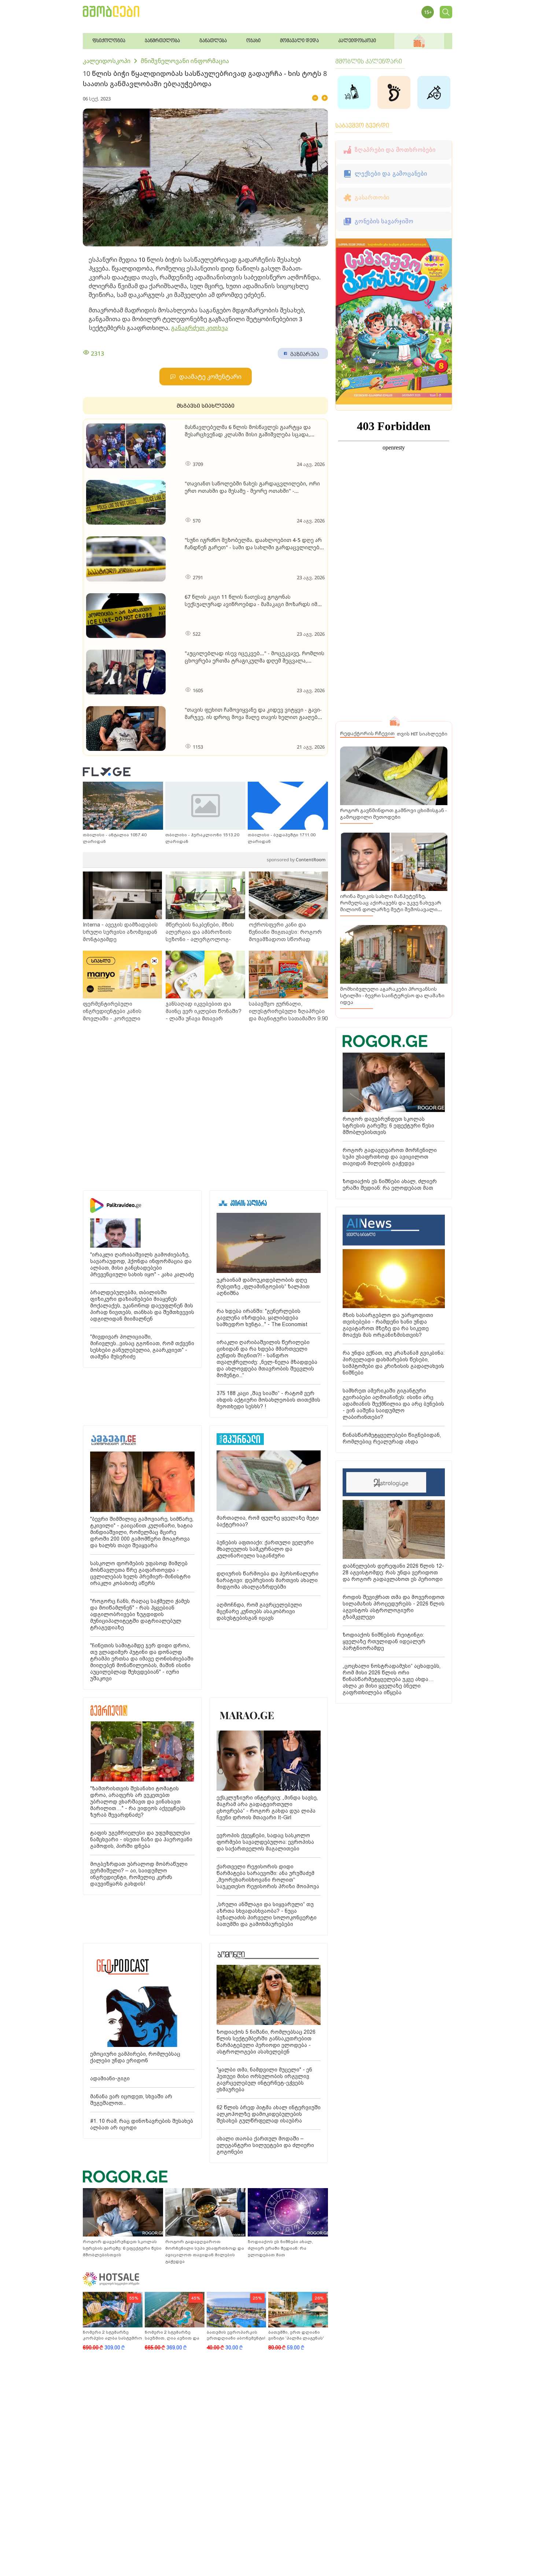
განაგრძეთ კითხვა (200, 328)
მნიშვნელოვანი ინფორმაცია (185, 61)
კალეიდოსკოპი (107, 61)
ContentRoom (296, 860)
